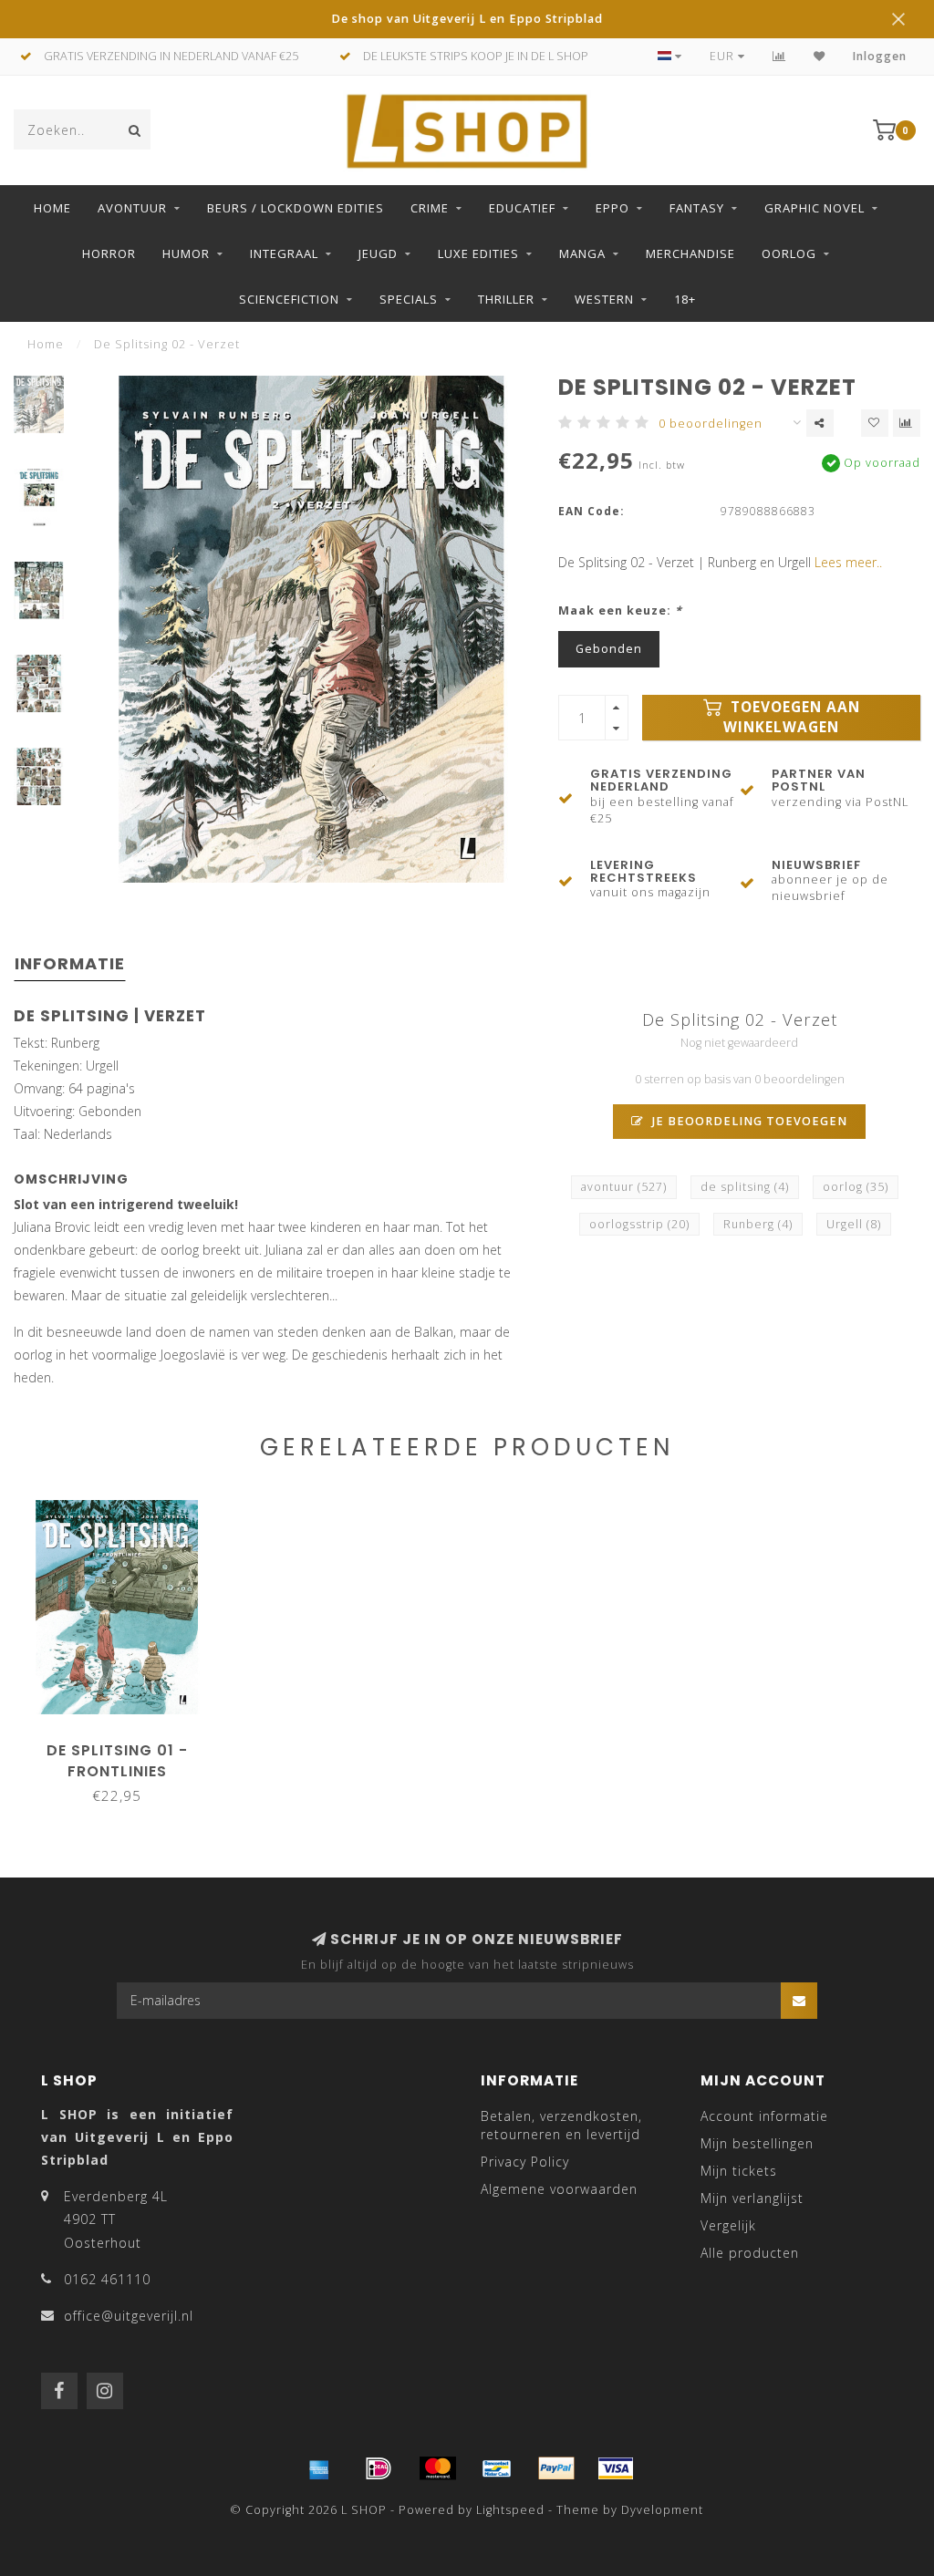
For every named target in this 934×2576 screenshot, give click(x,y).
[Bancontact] (497, 2468)
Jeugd (378, 253)
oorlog (856, 1187)
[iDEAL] (379, 2468)
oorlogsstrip (639, 1224)
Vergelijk (728, 2225)
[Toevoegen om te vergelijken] (907, 423)
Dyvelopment (662, 2510)
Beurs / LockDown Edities (296, 208)
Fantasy (697, 208)
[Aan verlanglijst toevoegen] (875, 423)
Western (604, 299)
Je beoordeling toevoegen (748, 1121)
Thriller (506, 299)
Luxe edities (478, 253)
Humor (186, 253)
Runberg (758, 1224)
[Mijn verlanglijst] (820, 56)
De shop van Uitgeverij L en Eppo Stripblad (467, 19)
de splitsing (745, 1187)
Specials (409, 299)
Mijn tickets (739, 2171)
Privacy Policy (525, 2162)
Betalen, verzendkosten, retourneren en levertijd (561, 2125)
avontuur (624, 1187)
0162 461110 (107, 2279)
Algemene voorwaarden (559, 2189)
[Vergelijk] (779, 56)
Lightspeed (510, 2510)
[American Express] (319, 2468)
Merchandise (690, 253)
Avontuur (132, 208)
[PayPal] (556, 2468)
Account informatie (764, 2116)
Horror (109, 253)
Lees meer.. (848, 562)
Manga (582, 253)
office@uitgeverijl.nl (129, 2316)
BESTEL (125, 1744)
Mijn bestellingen (757, 2143)
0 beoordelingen (711, 424)
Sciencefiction (289, 299)
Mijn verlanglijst (752, 2198)
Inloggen (880, 56)
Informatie (70, 963)
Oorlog (789, 253)
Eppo (612, 208)
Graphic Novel (815, 208)
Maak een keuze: (620, 610)
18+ (685, 299)
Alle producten (750, 2253)
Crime (430, 208)
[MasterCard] (438, 2468)
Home (52, 208)
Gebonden (609, 649)
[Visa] (616, 2468)
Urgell (854, 1224)
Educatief (522, 208)
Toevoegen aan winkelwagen (792, 717)
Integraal (284, 253)
